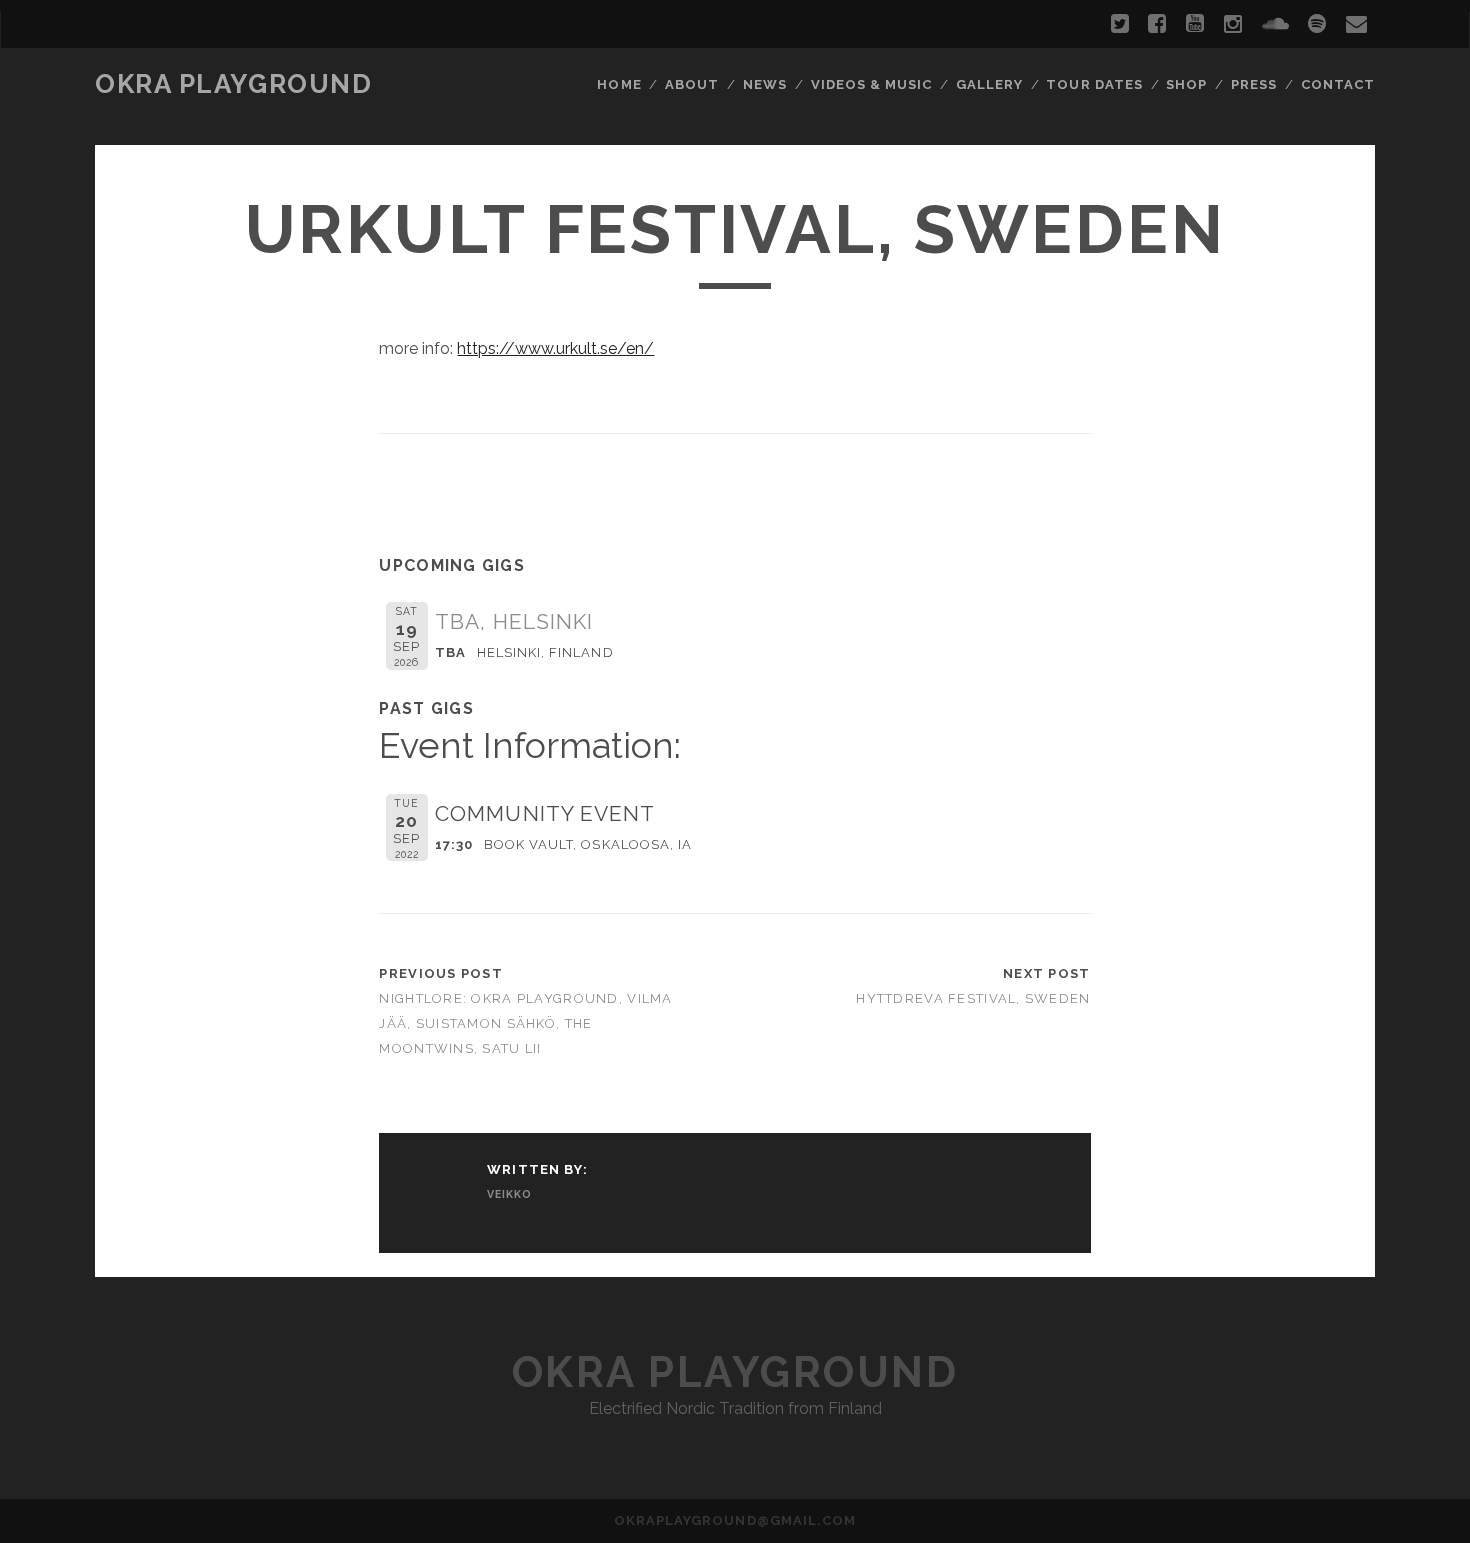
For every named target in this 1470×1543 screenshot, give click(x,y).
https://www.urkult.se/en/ (555, 348)
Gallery (989, 84)
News (765, 84)
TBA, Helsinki (514, 621)
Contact (1338, 84)
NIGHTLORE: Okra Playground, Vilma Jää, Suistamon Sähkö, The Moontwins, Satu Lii (525, 1023)
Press (1254, 84)
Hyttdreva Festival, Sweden (973, 998)
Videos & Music (872, 84)
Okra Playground (233, 84)
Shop (1186, 84)
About (692, 84)
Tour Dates (1094, 84)
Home (619, 84)
